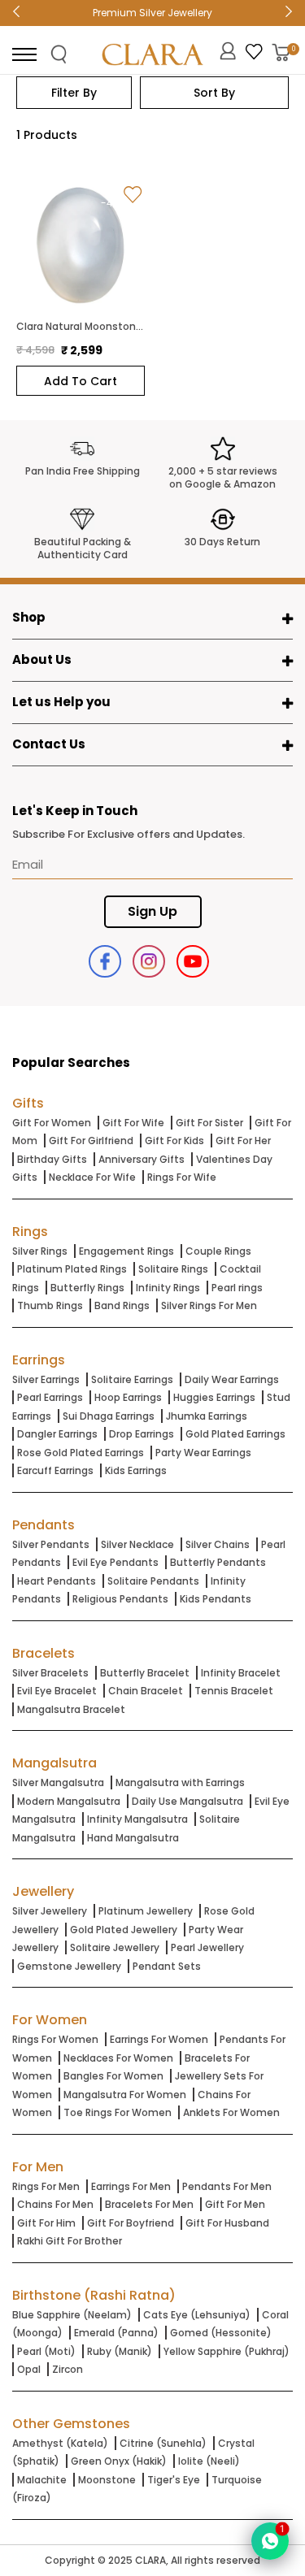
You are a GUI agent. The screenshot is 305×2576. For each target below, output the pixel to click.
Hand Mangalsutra (133, 1838)
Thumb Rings (50, 1305)
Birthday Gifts (52, 1159)
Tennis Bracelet (234, 1691)
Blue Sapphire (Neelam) (72, 2315)
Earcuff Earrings (55, 1470)
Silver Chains (218, 1544)
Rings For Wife (182, 1177)
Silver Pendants (51, 1544)
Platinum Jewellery (146, 1911)
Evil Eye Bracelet (57, 1691)
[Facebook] (105, 961)
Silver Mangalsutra (58, 1782)
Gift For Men (235, 2204)
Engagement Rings (126, 1251)
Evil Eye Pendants (115, 1562)
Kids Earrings (136, 1470)
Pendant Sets (167, 1966)
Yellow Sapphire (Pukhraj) (227, 2351)
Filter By (74, 93)
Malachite (42, 2480)
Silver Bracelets (50, 1673)
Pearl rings (237, 1288)
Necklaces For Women (118, 2058)
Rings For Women (55, 2039)
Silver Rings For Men (209, 1305)
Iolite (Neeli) (209, 2461)
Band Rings (122, 1305)
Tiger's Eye (174, 2480)
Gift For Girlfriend (91, 1141)
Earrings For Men (131, 2186)
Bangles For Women (113, 2076)
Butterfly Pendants (218, 1562)
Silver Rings (40, 1251)
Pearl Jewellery (207, 1947)
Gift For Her (243, 1141)
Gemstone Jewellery (69, 1966)
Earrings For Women (159, 2039)
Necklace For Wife (92, 1177)
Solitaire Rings (173, 1269)
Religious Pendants (120, 1599)
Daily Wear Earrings (232, 1379)
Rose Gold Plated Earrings (81, 1453)
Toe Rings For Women (118, 2112)
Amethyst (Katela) (60, 2443)
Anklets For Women (231, 2112)
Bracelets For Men (149, 2204)
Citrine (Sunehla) (163, 2443)
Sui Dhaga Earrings (109, 1416)
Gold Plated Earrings (235, 1434)
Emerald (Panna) (116, 2333)
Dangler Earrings (57, 1434)
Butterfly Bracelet (145, 1673)
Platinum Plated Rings (72, 1269)
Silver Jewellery (50, 1911)
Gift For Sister (209, 1123)
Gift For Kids (174, 1141)
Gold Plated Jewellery (124, 1930)
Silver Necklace (137, 1544)
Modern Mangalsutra (69, 1801)
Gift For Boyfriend (131, 2223)
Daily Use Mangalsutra (187, 1801)
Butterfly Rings (87, 1288)
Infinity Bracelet (241, 1673)
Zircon (68, 2369)
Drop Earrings (142, 1434)
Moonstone (107, 2480)
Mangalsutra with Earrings (180, 1782)
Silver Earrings (46, 1379)
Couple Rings (218, 1251)
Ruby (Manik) (120, 2351)
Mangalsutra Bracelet (71, 1709)
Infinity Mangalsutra (137, 1819)
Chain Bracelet (146, 1691)
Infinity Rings (168, 1288)
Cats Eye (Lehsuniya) (197, 2315)
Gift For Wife (133, 1123)
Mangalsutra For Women (125, 2095)
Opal (29, 2369)
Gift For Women (52, 1123)
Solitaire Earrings (132, 1379)
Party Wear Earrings (203, 1453)
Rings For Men (46, 2186)
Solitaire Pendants (153, 1581)
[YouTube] (193, 961)
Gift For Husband (227, 2223)
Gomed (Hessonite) (221, 2333)
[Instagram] (149, 961)
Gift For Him (46, 2223)
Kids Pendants (216, 1599)
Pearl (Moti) (46, 2351)
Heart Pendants (57, 1581)
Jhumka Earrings (207, 1416)
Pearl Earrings (50, 1397)
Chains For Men (55, 2204)
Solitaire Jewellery (115, 1947)
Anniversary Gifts (142, 1159)
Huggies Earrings (214, 1397)
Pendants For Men (227, 2186)
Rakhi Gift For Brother (70, 2241)
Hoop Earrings (128, 1397)
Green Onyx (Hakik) (119, 2461)
